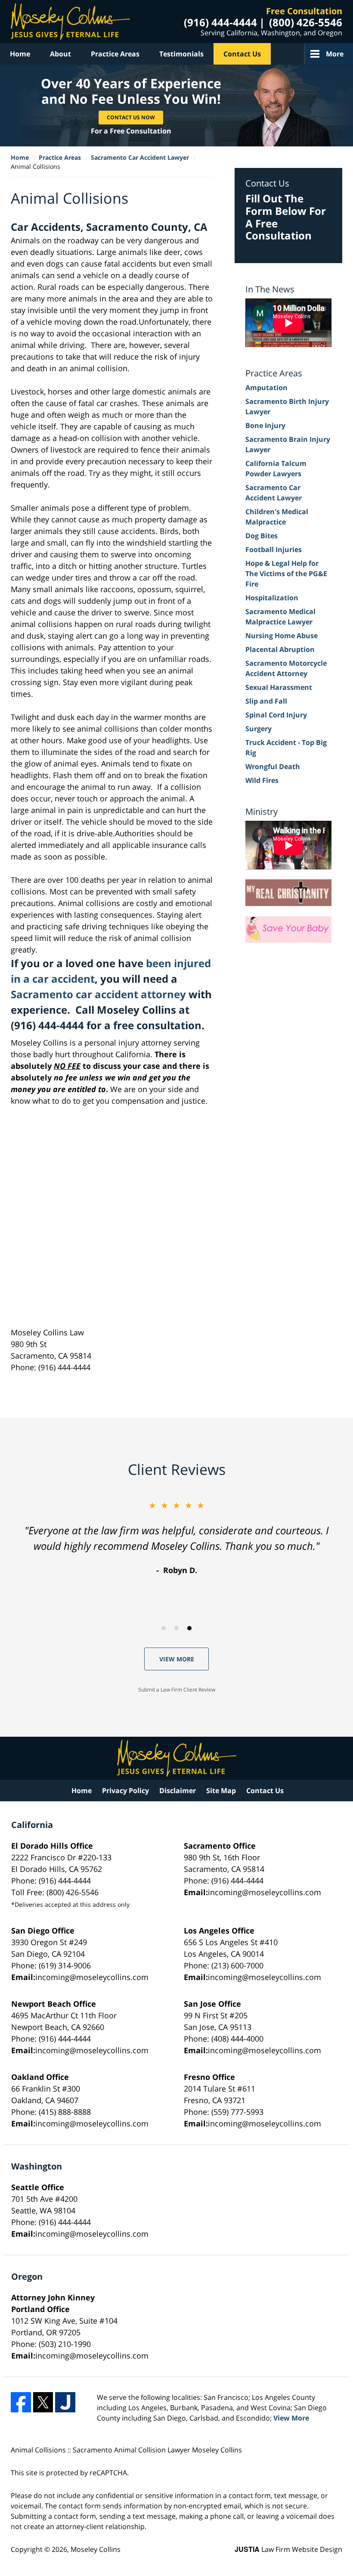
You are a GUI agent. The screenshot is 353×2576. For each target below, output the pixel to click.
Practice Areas (115, 54)
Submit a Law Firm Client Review (177, 1690)
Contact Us (242, 54)
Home (20, 54)
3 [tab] (189, 1628)
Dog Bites (262, 536)
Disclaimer (178, 1791)
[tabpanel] (176, 1538)
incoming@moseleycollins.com (265, 1892)
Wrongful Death (273, 767)
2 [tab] (176, 1628)
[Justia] (65, 2402)
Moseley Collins (96, 2549)
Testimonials (181, 54)
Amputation (266, 388)
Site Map (221, 1791)
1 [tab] (164, 1628)
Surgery (259, 729)
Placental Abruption (280, 649)
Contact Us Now (131, 117)
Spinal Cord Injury (276, 715)
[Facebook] (21, 2402)
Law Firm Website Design (288, 2549)
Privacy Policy (125, 1791)
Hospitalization (272, 598)
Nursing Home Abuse (282, 636)
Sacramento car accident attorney (98, 994)
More (335, 54)
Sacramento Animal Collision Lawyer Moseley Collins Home (70, 22)
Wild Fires (262, 780)
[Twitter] (43, 2402)
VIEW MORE (177, 1659)
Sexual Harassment (279, 687)
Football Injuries (274, 549)
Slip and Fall (266, 701)
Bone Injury (265, 425)
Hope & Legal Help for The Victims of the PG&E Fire (286, 574)
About (60, 54)
